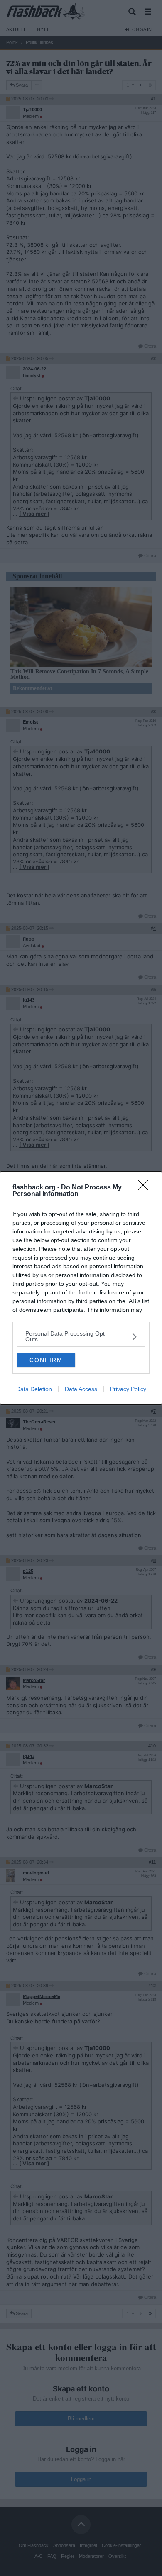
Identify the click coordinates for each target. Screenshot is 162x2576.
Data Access (81, 1389)
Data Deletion (34, 1389)
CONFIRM (46, 1360)
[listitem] (81, 1336)
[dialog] (81, 1288)
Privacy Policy (128, 1389)
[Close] (146, 1188)
